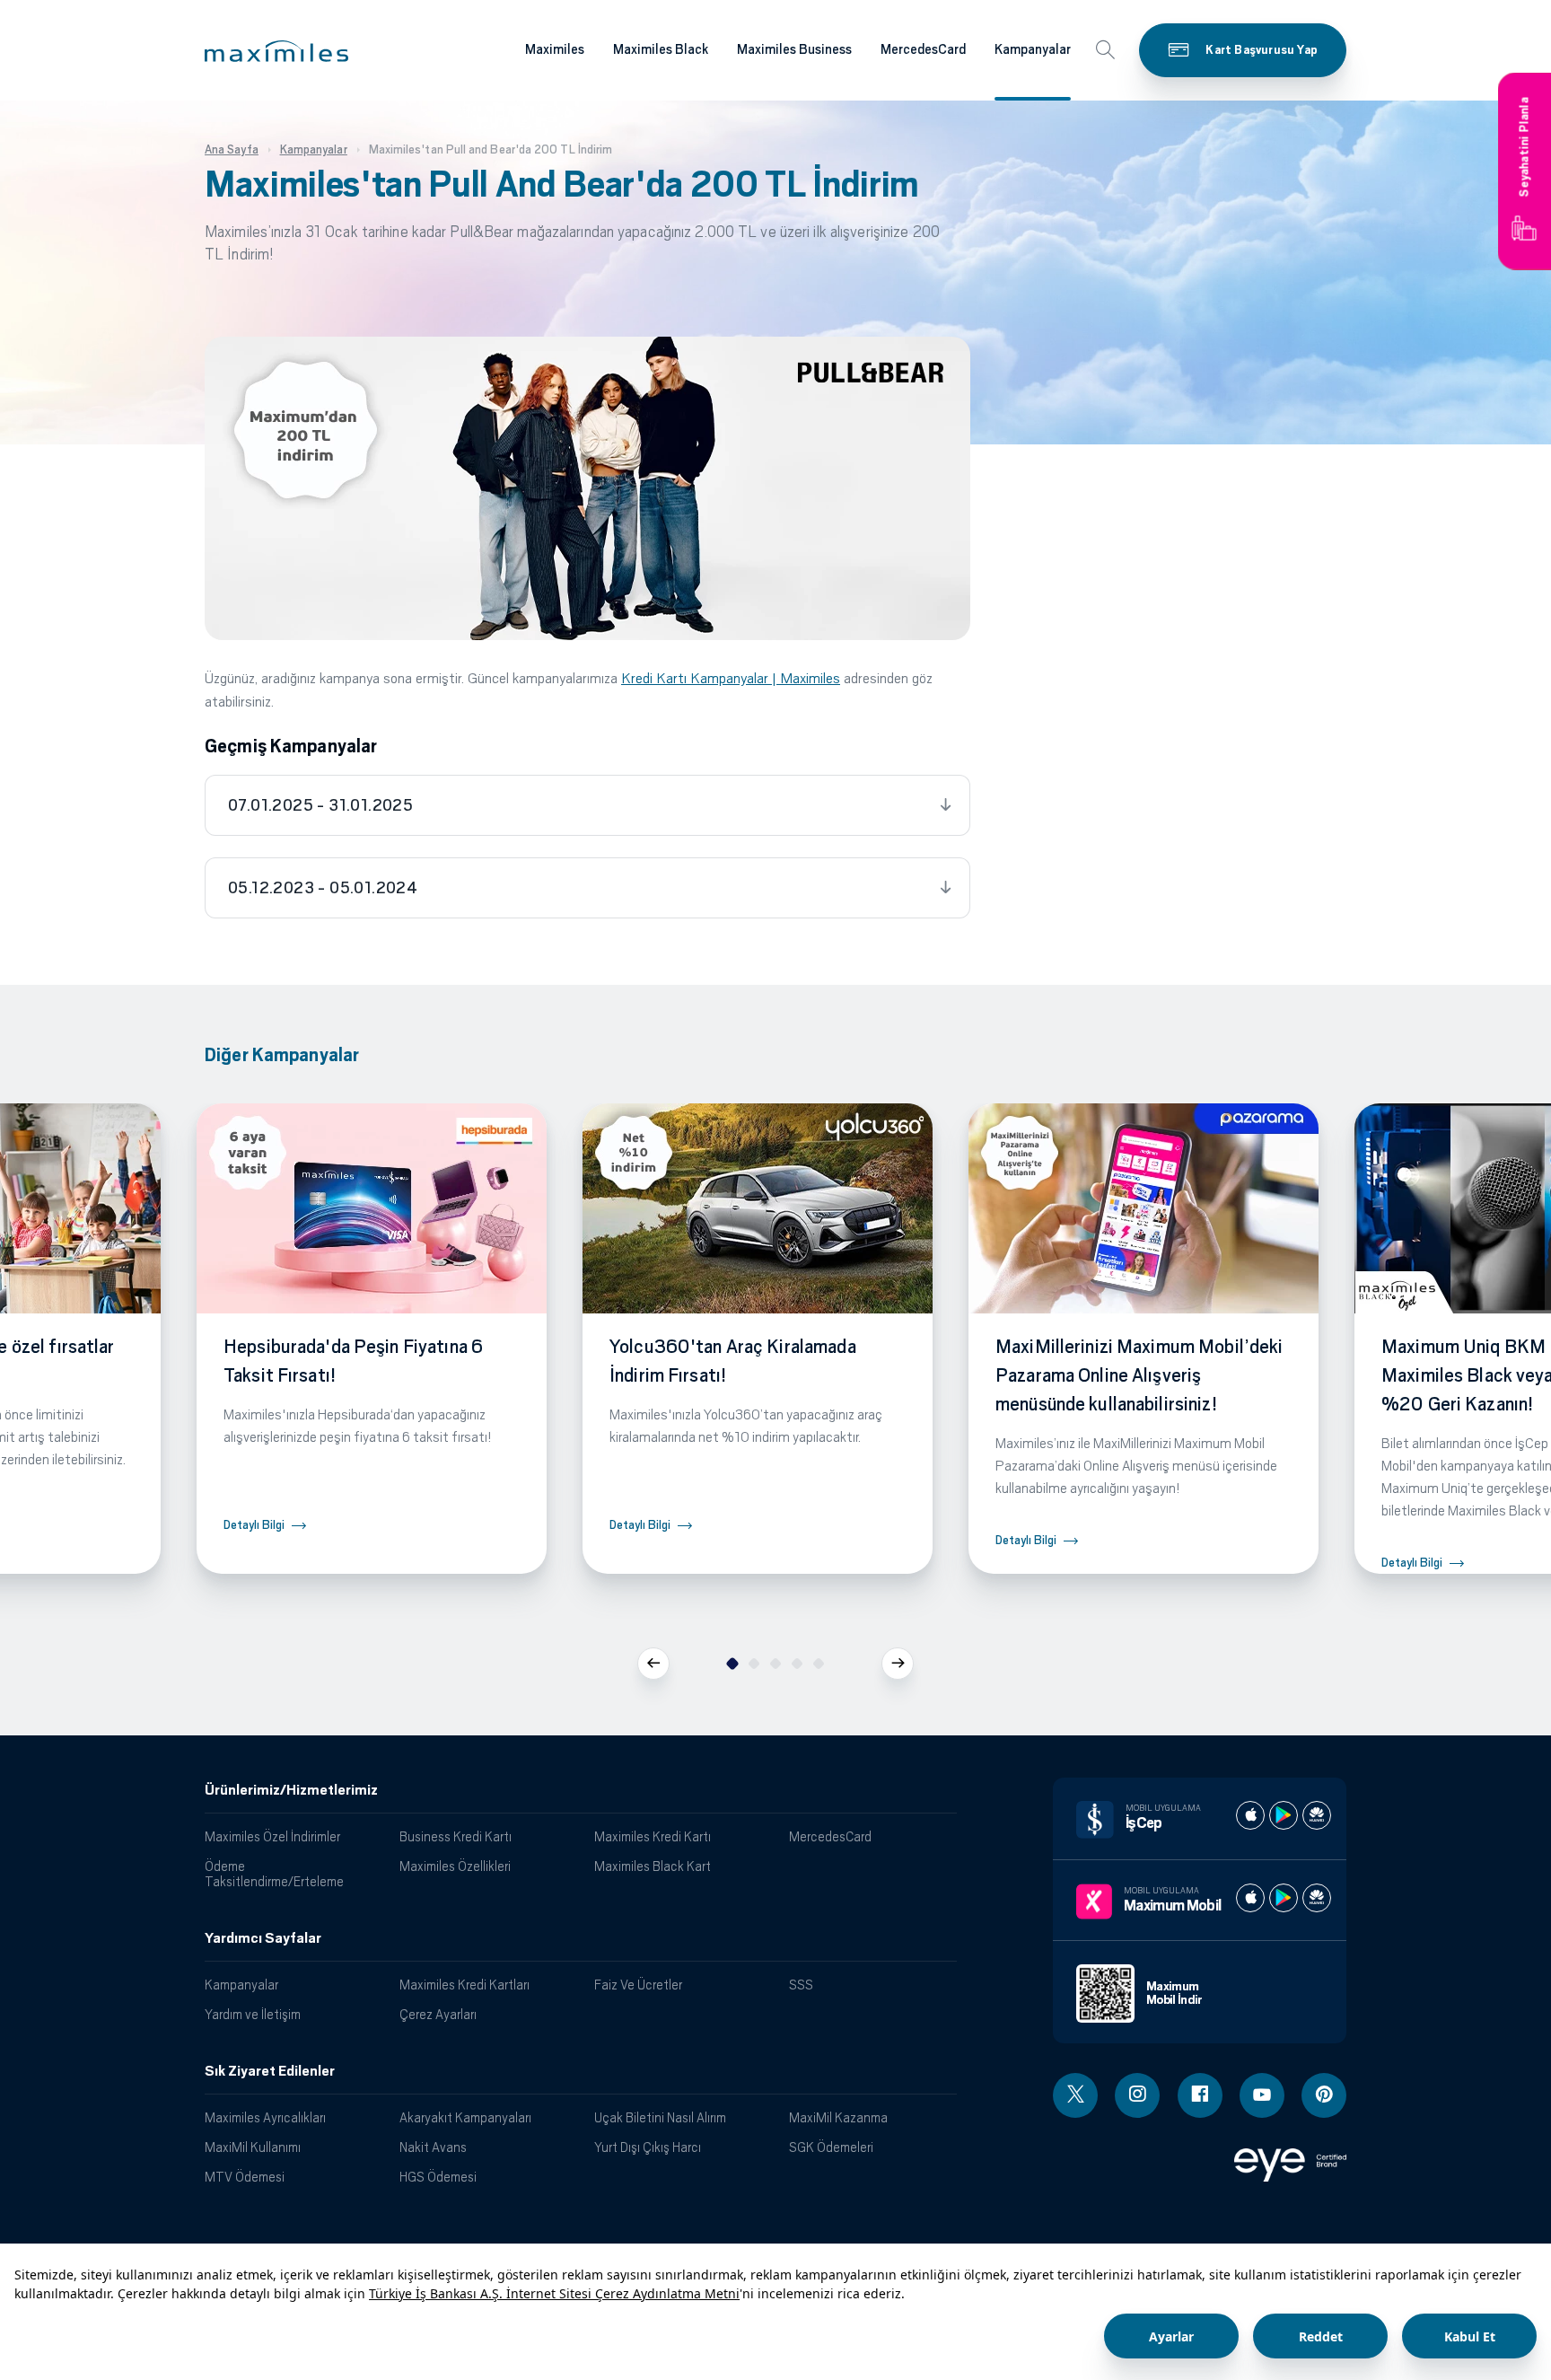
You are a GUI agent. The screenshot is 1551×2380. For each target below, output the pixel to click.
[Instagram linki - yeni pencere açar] (1137, 2095)
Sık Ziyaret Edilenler (270, 2071)
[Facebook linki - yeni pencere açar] (1200, 2095)
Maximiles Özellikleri (455, 1866)
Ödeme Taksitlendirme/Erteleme (274, 1874)
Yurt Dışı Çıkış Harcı (648, 2147)
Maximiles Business (794, 49)
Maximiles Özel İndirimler (272, 1836)
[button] (276, 51)
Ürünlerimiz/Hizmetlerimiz (291, 1790)
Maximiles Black (661, 49)
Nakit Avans (433, 2147)
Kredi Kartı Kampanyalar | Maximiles (731, 678)
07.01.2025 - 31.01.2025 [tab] (320, 805)
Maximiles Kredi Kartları (464, 1985)
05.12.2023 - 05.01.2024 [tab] (323, 888)
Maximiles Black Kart (653, 1866)
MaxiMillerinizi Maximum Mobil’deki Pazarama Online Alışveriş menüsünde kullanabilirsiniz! (1139, 1375)
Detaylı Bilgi (254, 1525)
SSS (801, 1985)
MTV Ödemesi (245, 2177)
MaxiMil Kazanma (838, 2117)
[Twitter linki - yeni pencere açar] (1075, 2095)
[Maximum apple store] (1250, 1898)
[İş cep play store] (1284, 1815)
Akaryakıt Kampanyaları (465, 2117)
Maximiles (555, 49)
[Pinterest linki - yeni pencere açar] (1324, 2095)
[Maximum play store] (1284, 1898)
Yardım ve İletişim (253, 2014)
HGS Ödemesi (438, 2177)
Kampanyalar (1033, 49)
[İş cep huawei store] (1317, 1815)
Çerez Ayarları (438, 2014)
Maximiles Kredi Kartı (653, 1836)
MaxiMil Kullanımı (253, 2147)
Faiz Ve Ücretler (638, 1985)
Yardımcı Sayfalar (263, 1938)
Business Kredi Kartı (456, 1836)
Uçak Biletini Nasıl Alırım (660, 2117)
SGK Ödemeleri (831, 2147)
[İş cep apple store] (1250, 1815)
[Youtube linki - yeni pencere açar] (1262, 2095)
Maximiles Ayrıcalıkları (265, 2117)
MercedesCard (923, 49)
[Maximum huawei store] (1317, 1898)
